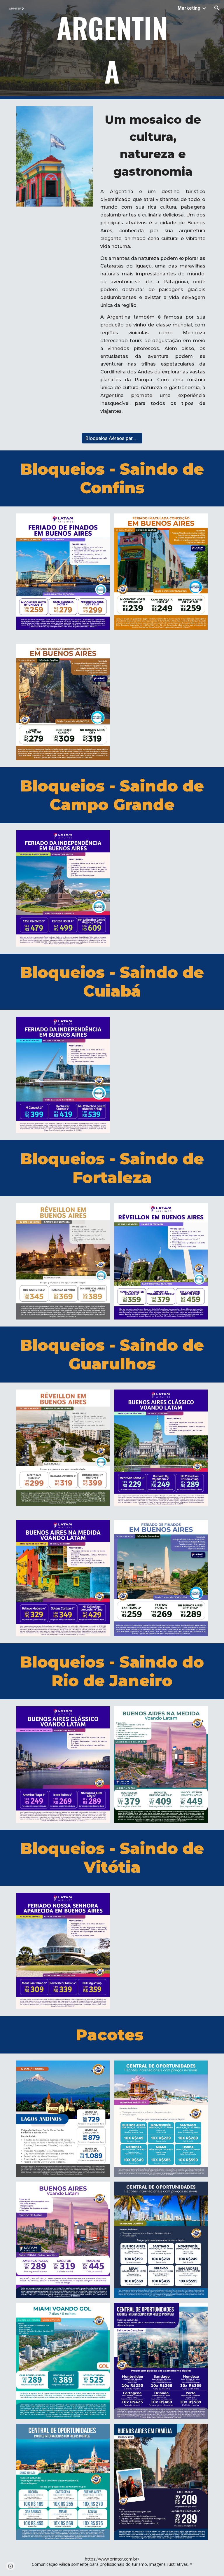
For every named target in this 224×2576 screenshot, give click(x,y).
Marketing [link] (189, 8)
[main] (112, 50)
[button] (217, 8)
